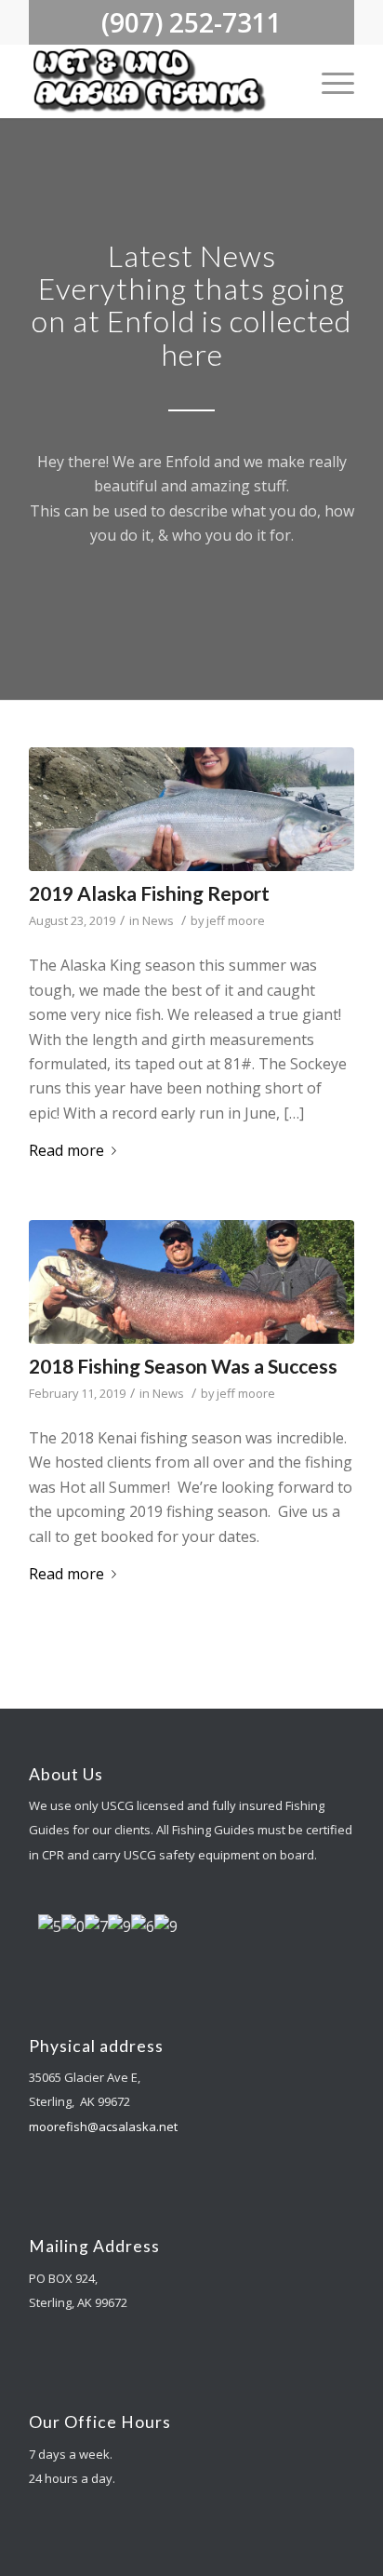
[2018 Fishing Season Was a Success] (191, 1282)
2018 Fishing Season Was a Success (183, 1366)
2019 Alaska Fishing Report (149, 893)
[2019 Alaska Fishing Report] (191, 809)
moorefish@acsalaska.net (103, 2127)
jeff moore (236, 920)
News (158, 920)
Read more (66, 1150)
